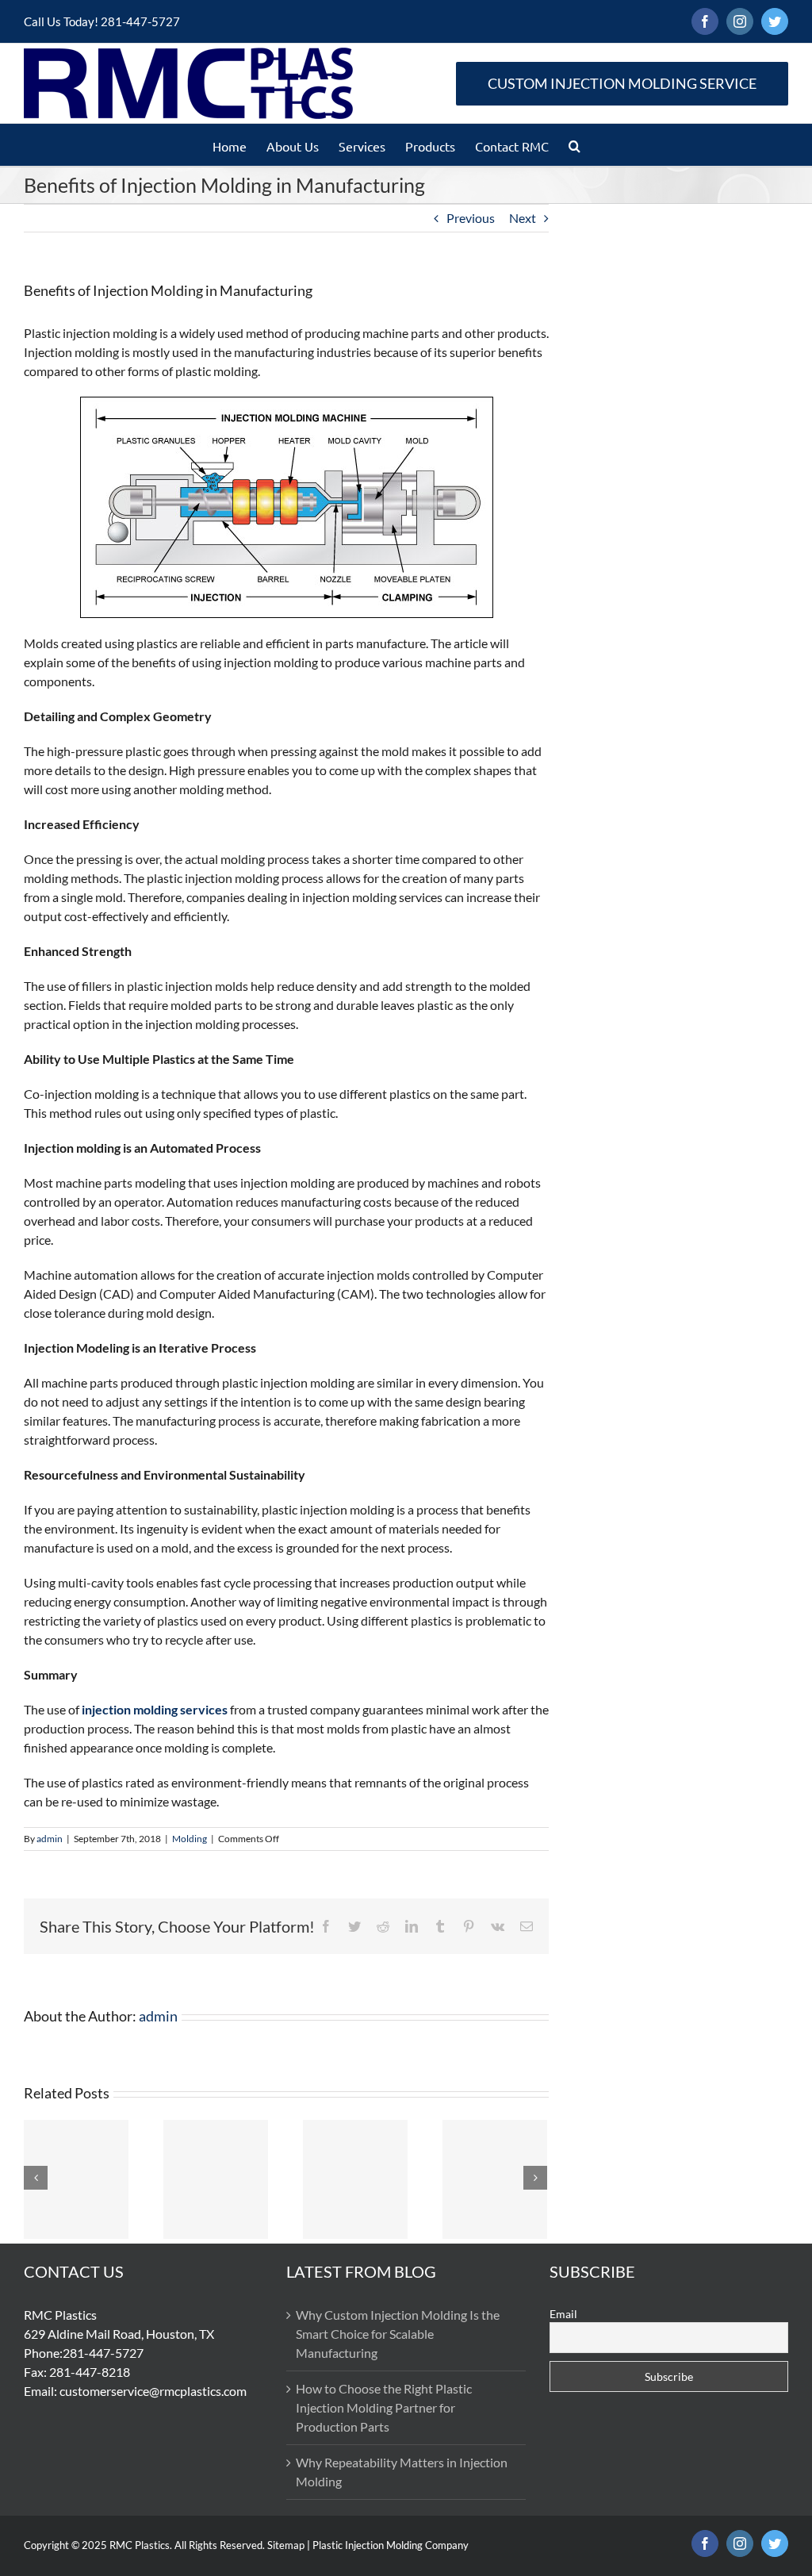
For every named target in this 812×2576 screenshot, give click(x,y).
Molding (190, 1839)
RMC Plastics (140, 2545)
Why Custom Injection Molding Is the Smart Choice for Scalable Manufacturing (398, 2334)
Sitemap (286, 2545)
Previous (471, 218)
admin (50, 1839)
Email (563, 2314)
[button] (575, 145)
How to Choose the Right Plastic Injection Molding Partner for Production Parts (384, 2407)
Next (523, 218)
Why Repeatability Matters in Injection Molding (402, 2472)
